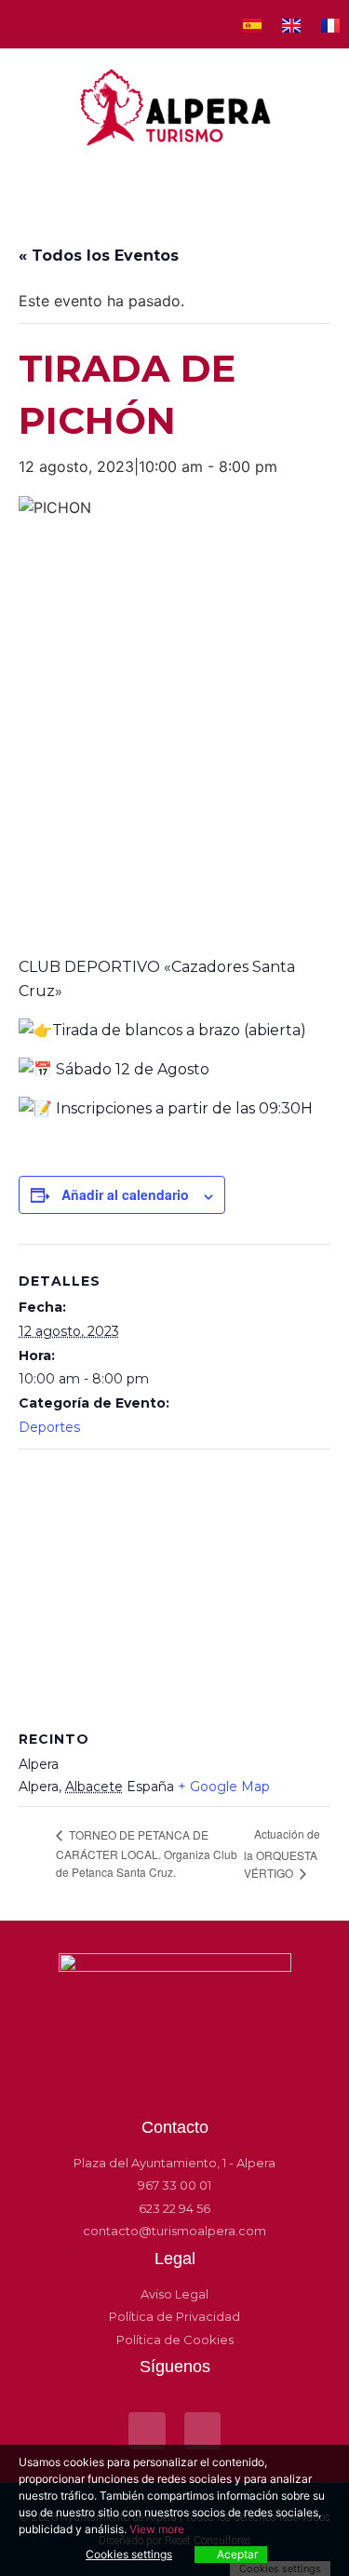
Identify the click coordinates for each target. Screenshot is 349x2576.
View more (157, 2529)
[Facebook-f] (24, 24)
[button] (174, 178)
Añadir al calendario (125, 1194)
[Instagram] (59, 24)
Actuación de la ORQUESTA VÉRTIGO (282, 1853)
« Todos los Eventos (99, 256)
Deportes (49, 1427)
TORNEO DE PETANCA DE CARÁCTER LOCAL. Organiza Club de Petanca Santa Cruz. (147, 1853)
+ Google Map (224, 1787)
